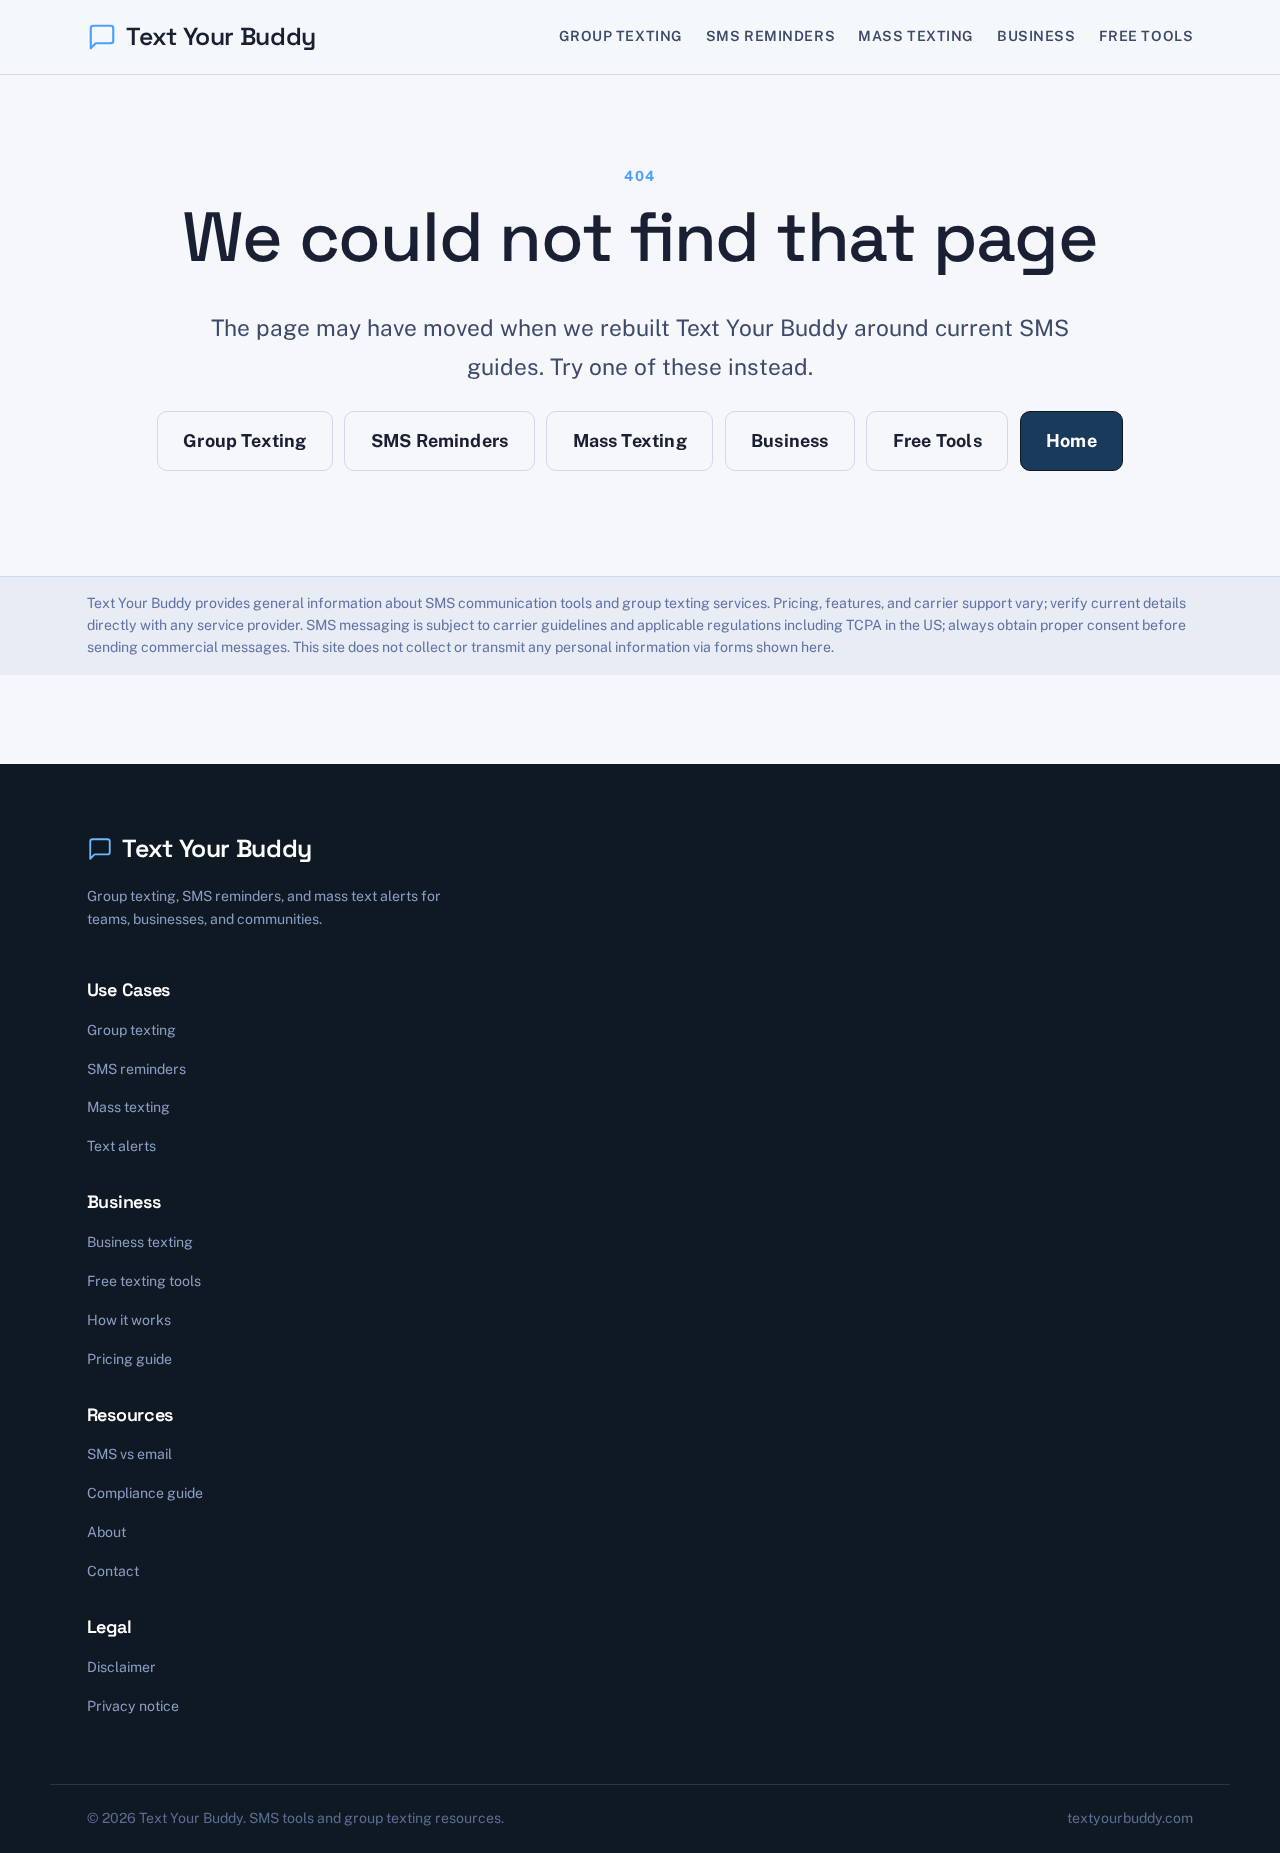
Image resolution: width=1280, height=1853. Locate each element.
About (106, 1532)
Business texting (140, 1242)
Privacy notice (133, 1706)
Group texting (131, 1030)
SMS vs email (129, 1454)
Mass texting (128, 1107)
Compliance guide (145, 1493)
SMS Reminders (770, 36)
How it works (129, 1320)
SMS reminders (136, 1069)
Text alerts (121, 1146)
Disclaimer (121, 1667)
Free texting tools (144, 1281)
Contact (113, 1571)
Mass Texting (916, 36)
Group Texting (621, 36)
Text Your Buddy (220, 36)
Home (1071, 440)
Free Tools (1146, 36)
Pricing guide (129, 1359)
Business (1036, 36)
